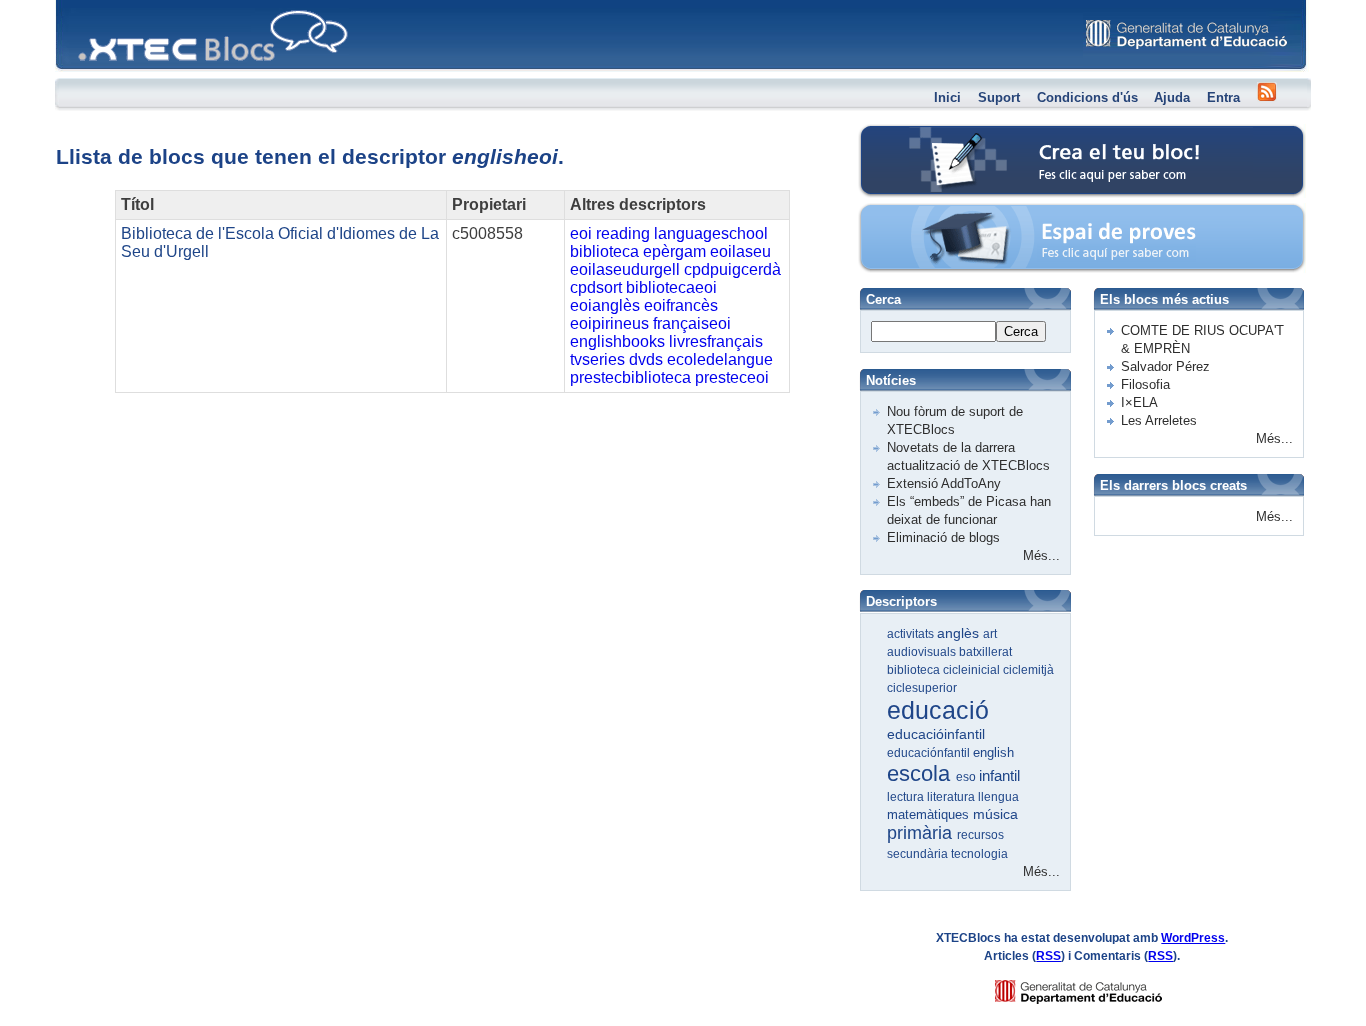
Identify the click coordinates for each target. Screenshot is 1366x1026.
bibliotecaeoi (671, 287)
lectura (907, 797)
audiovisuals (923, 652)
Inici (947, 97)
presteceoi (732, 377)
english (993, 752)
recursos (980, 835)
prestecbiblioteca (630, 377)
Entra (1223, 97)
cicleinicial (973, 670)
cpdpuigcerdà (732, 269)
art (990, 634)
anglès (960, 633)
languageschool (711, 233)
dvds (646, 359)
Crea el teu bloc (945, 135)
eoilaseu (740, 251)
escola (921, 773)
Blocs (84, 5)
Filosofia (1145, 384)
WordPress (1193, 938)
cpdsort (596, 287)
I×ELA (1139, 402)
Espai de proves (946, 214)
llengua (998, 797)
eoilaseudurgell (625, 269)
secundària (919, 854)
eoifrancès (681, 305)
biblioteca (604, 251)
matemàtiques (930, 814)
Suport (999, 97)
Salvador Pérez (1165, 366)
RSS (1048, 956)
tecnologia (979, 854)
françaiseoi (692, 323)
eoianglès (605, 305)
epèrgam (674, 251)
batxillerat (985, 652)
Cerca (1021, 331)
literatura (952, 797)
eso (967, 777)
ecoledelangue (720, 359)
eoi (581, 233)
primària (922, 833)
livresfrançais (716, 341)
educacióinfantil (936, 734)
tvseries (597, 359)
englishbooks (617, 341)
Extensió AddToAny (944, 483)
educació (938, 710)
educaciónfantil (930, 753)
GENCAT (1097, 986)
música (995, 814)
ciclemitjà (1028, 670)
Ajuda (1172, 97)
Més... (1041, 555)
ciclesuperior (922, 688)
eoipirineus (609, 323)
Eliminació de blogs (943, 537)
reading (623, 233)
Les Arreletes (1159, 420)
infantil (999, 775)
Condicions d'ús (1087, 97)
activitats (912, 634)
